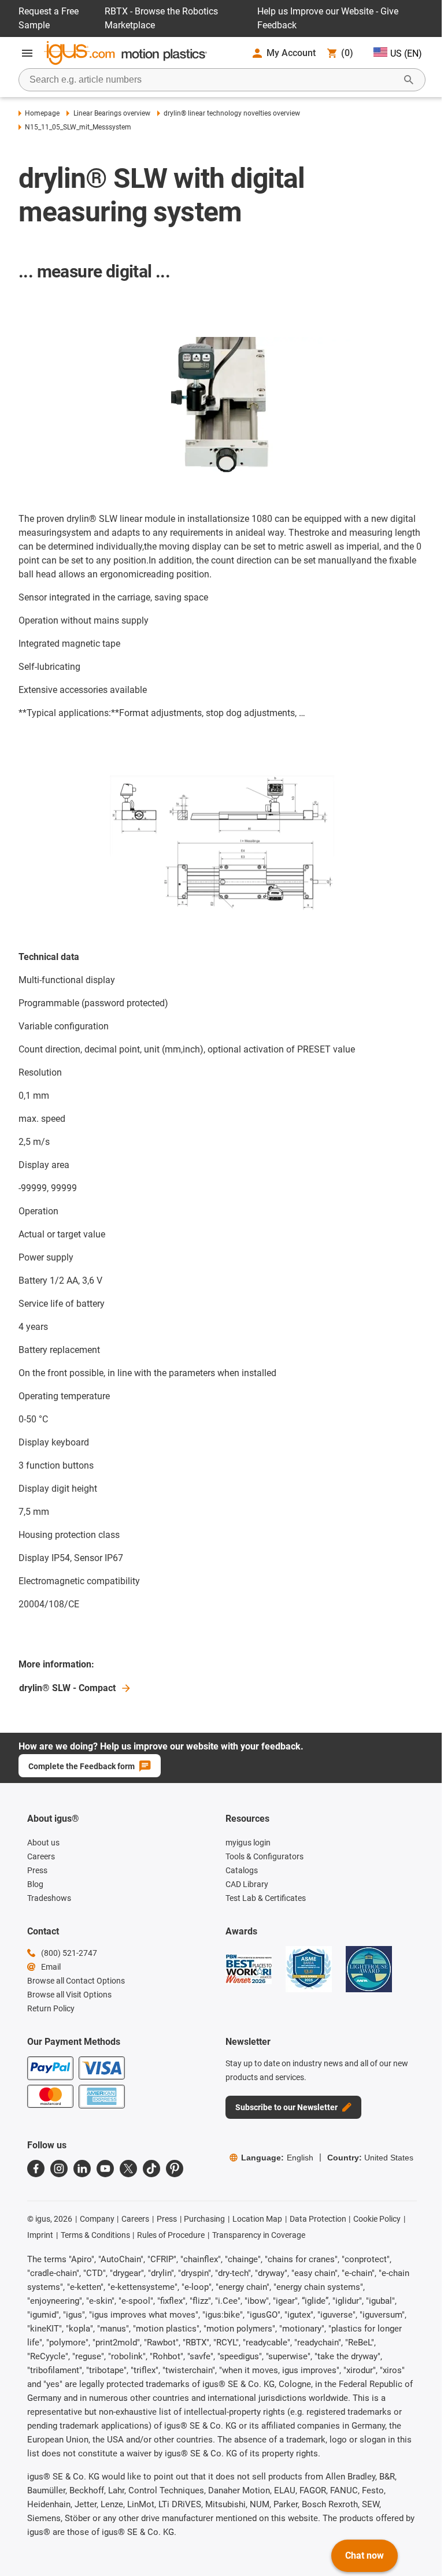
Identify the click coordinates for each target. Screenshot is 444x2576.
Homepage (42, 113)
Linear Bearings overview (112, 113)
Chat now (365, 2555)
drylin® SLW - (67, 1688)
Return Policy (51, 2008)
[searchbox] (213, 80)
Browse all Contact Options (76, 1981)
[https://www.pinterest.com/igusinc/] (175, 2169)
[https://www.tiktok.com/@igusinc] (151, 2169)
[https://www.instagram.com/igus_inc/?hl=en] (59, 2169)
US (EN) (406, 53)
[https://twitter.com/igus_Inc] (128, 2169)
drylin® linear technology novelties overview (232, 113)
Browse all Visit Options (69, 1995)
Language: (277, 2158)
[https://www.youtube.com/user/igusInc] (105, 2169)
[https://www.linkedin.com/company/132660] (82, 2169)
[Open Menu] (27, 53)
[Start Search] (409, 80)
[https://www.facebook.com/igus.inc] (36, 2169)
